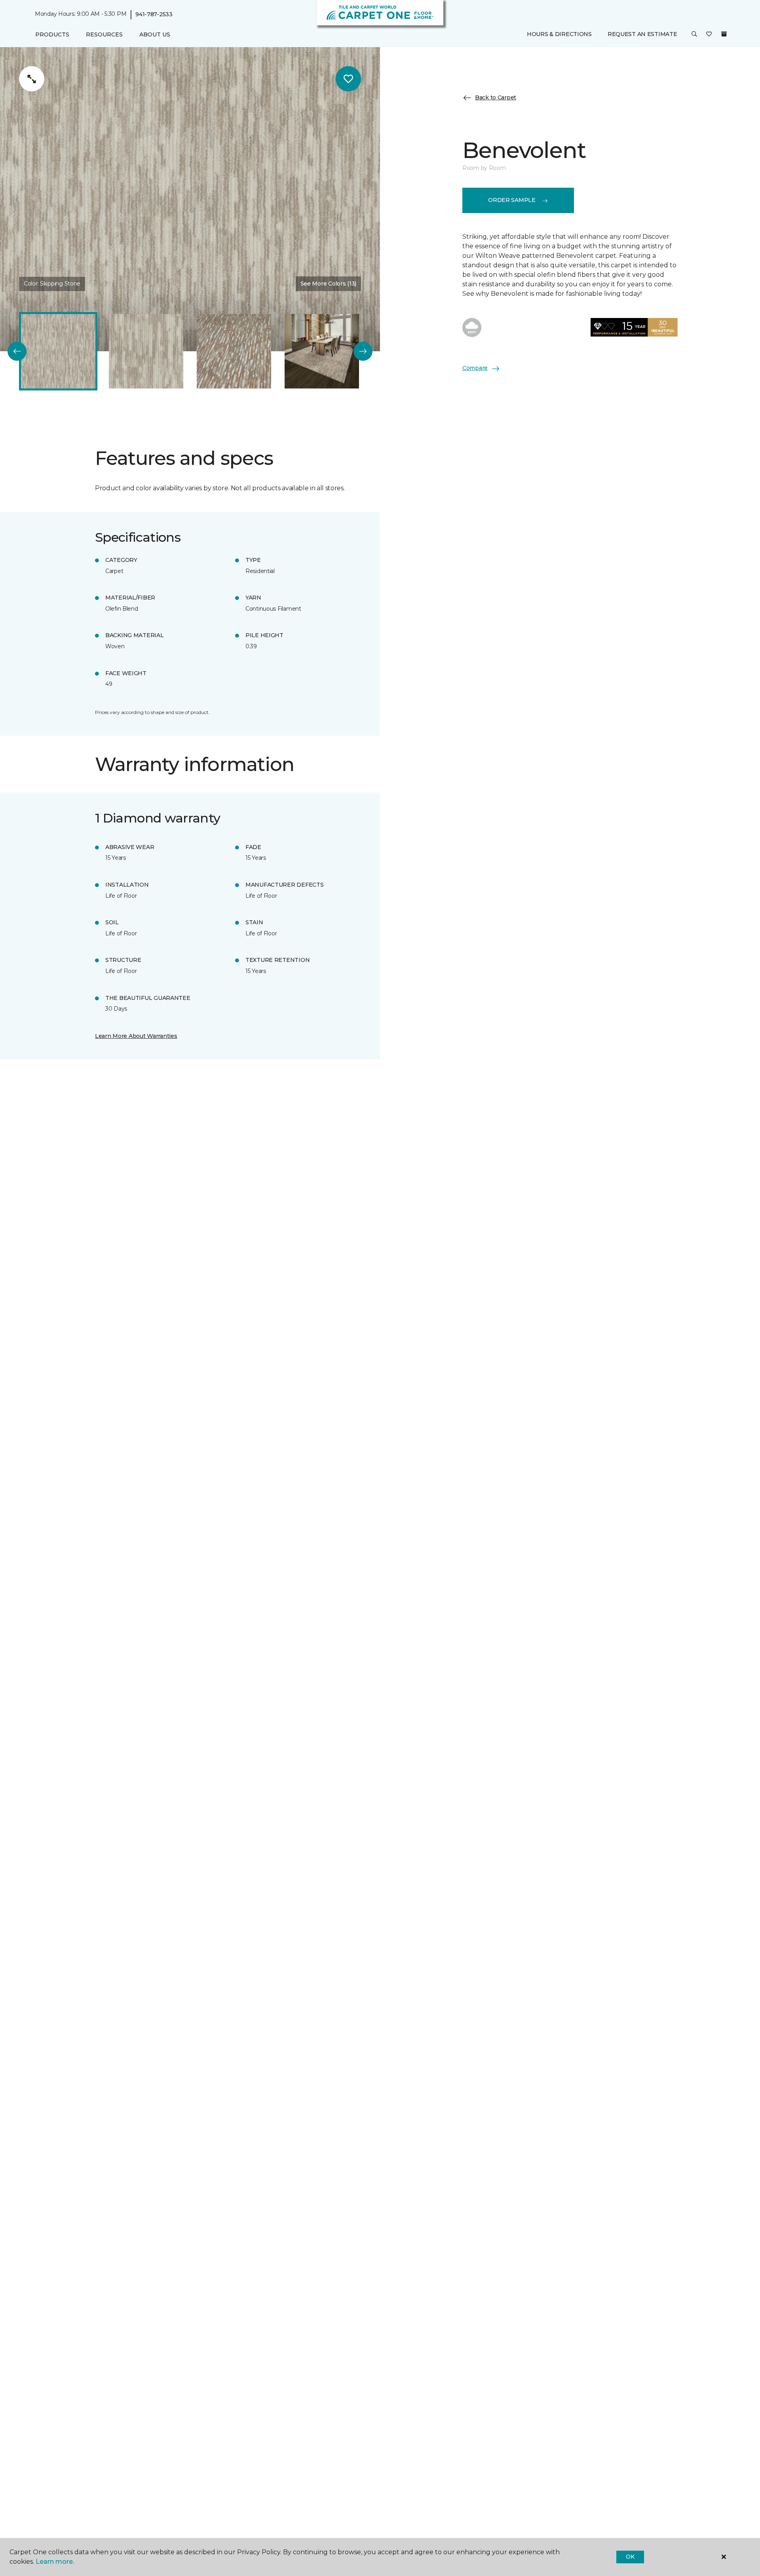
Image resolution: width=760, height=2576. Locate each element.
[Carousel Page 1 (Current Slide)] (58, 351)
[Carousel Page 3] (234, 351)
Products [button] (52, 34)
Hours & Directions (559, 34)
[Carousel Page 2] (146, 351)
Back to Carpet (496, 97)
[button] (694, 35)
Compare (475, 368)
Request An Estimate (642, 34)
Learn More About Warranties (136, 1036)
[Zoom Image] (32, 79)
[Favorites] (709, 35)
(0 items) (724, 34)
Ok (630, 2557)
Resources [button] (104, 34)
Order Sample (512, 200)
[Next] (363, 351)
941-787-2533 (154, 14)
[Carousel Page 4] (322, 351)
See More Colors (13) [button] (328, 284)
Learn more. (55, 2562)
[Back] (17, 351)
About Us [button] (155, 34)
